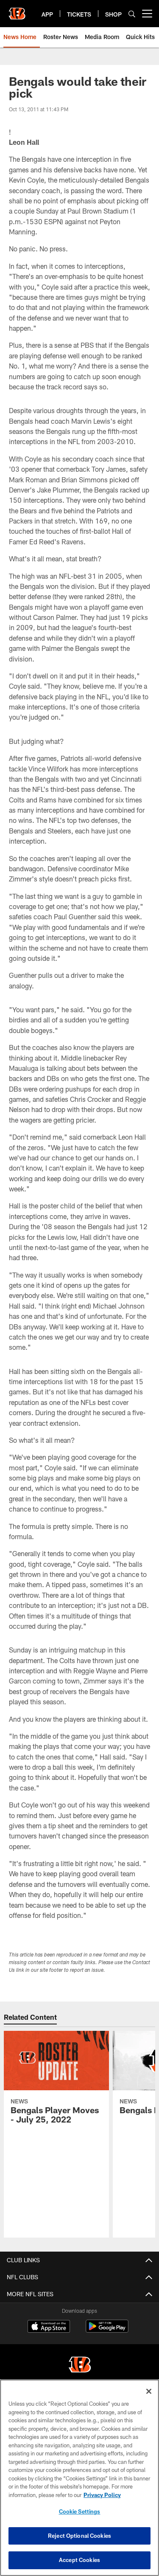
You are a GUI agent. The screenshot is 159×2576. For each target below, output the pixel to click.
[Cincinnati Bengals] (80, 2366)
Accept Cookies (79, 2560)
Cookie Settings (80, 2511)
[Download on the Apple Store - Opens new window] (49, 2327)
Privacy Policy (102, 2495)
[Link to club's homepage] (17, 10)
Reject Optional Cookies (79, 2536)
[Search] (132, 14)
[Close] (149, 2391)
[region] (79, 2478)
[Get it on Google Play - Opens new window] (107, 2330)
